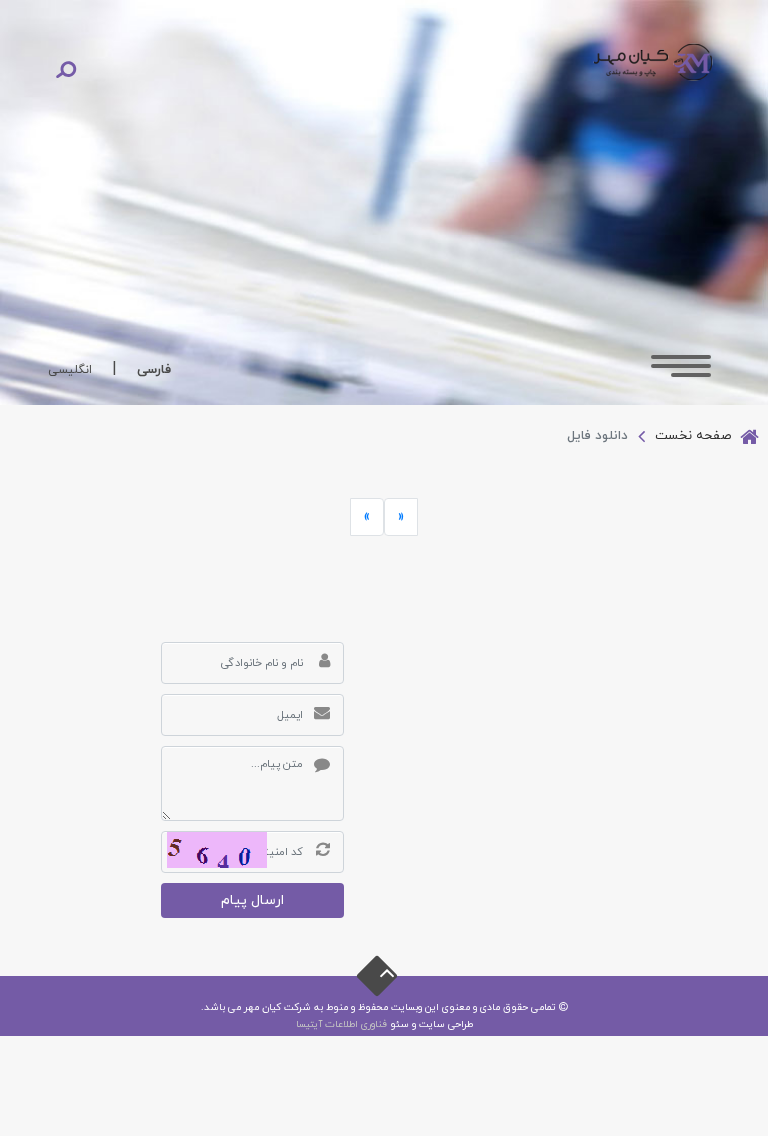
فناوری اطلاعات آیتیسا (341, 1024)
